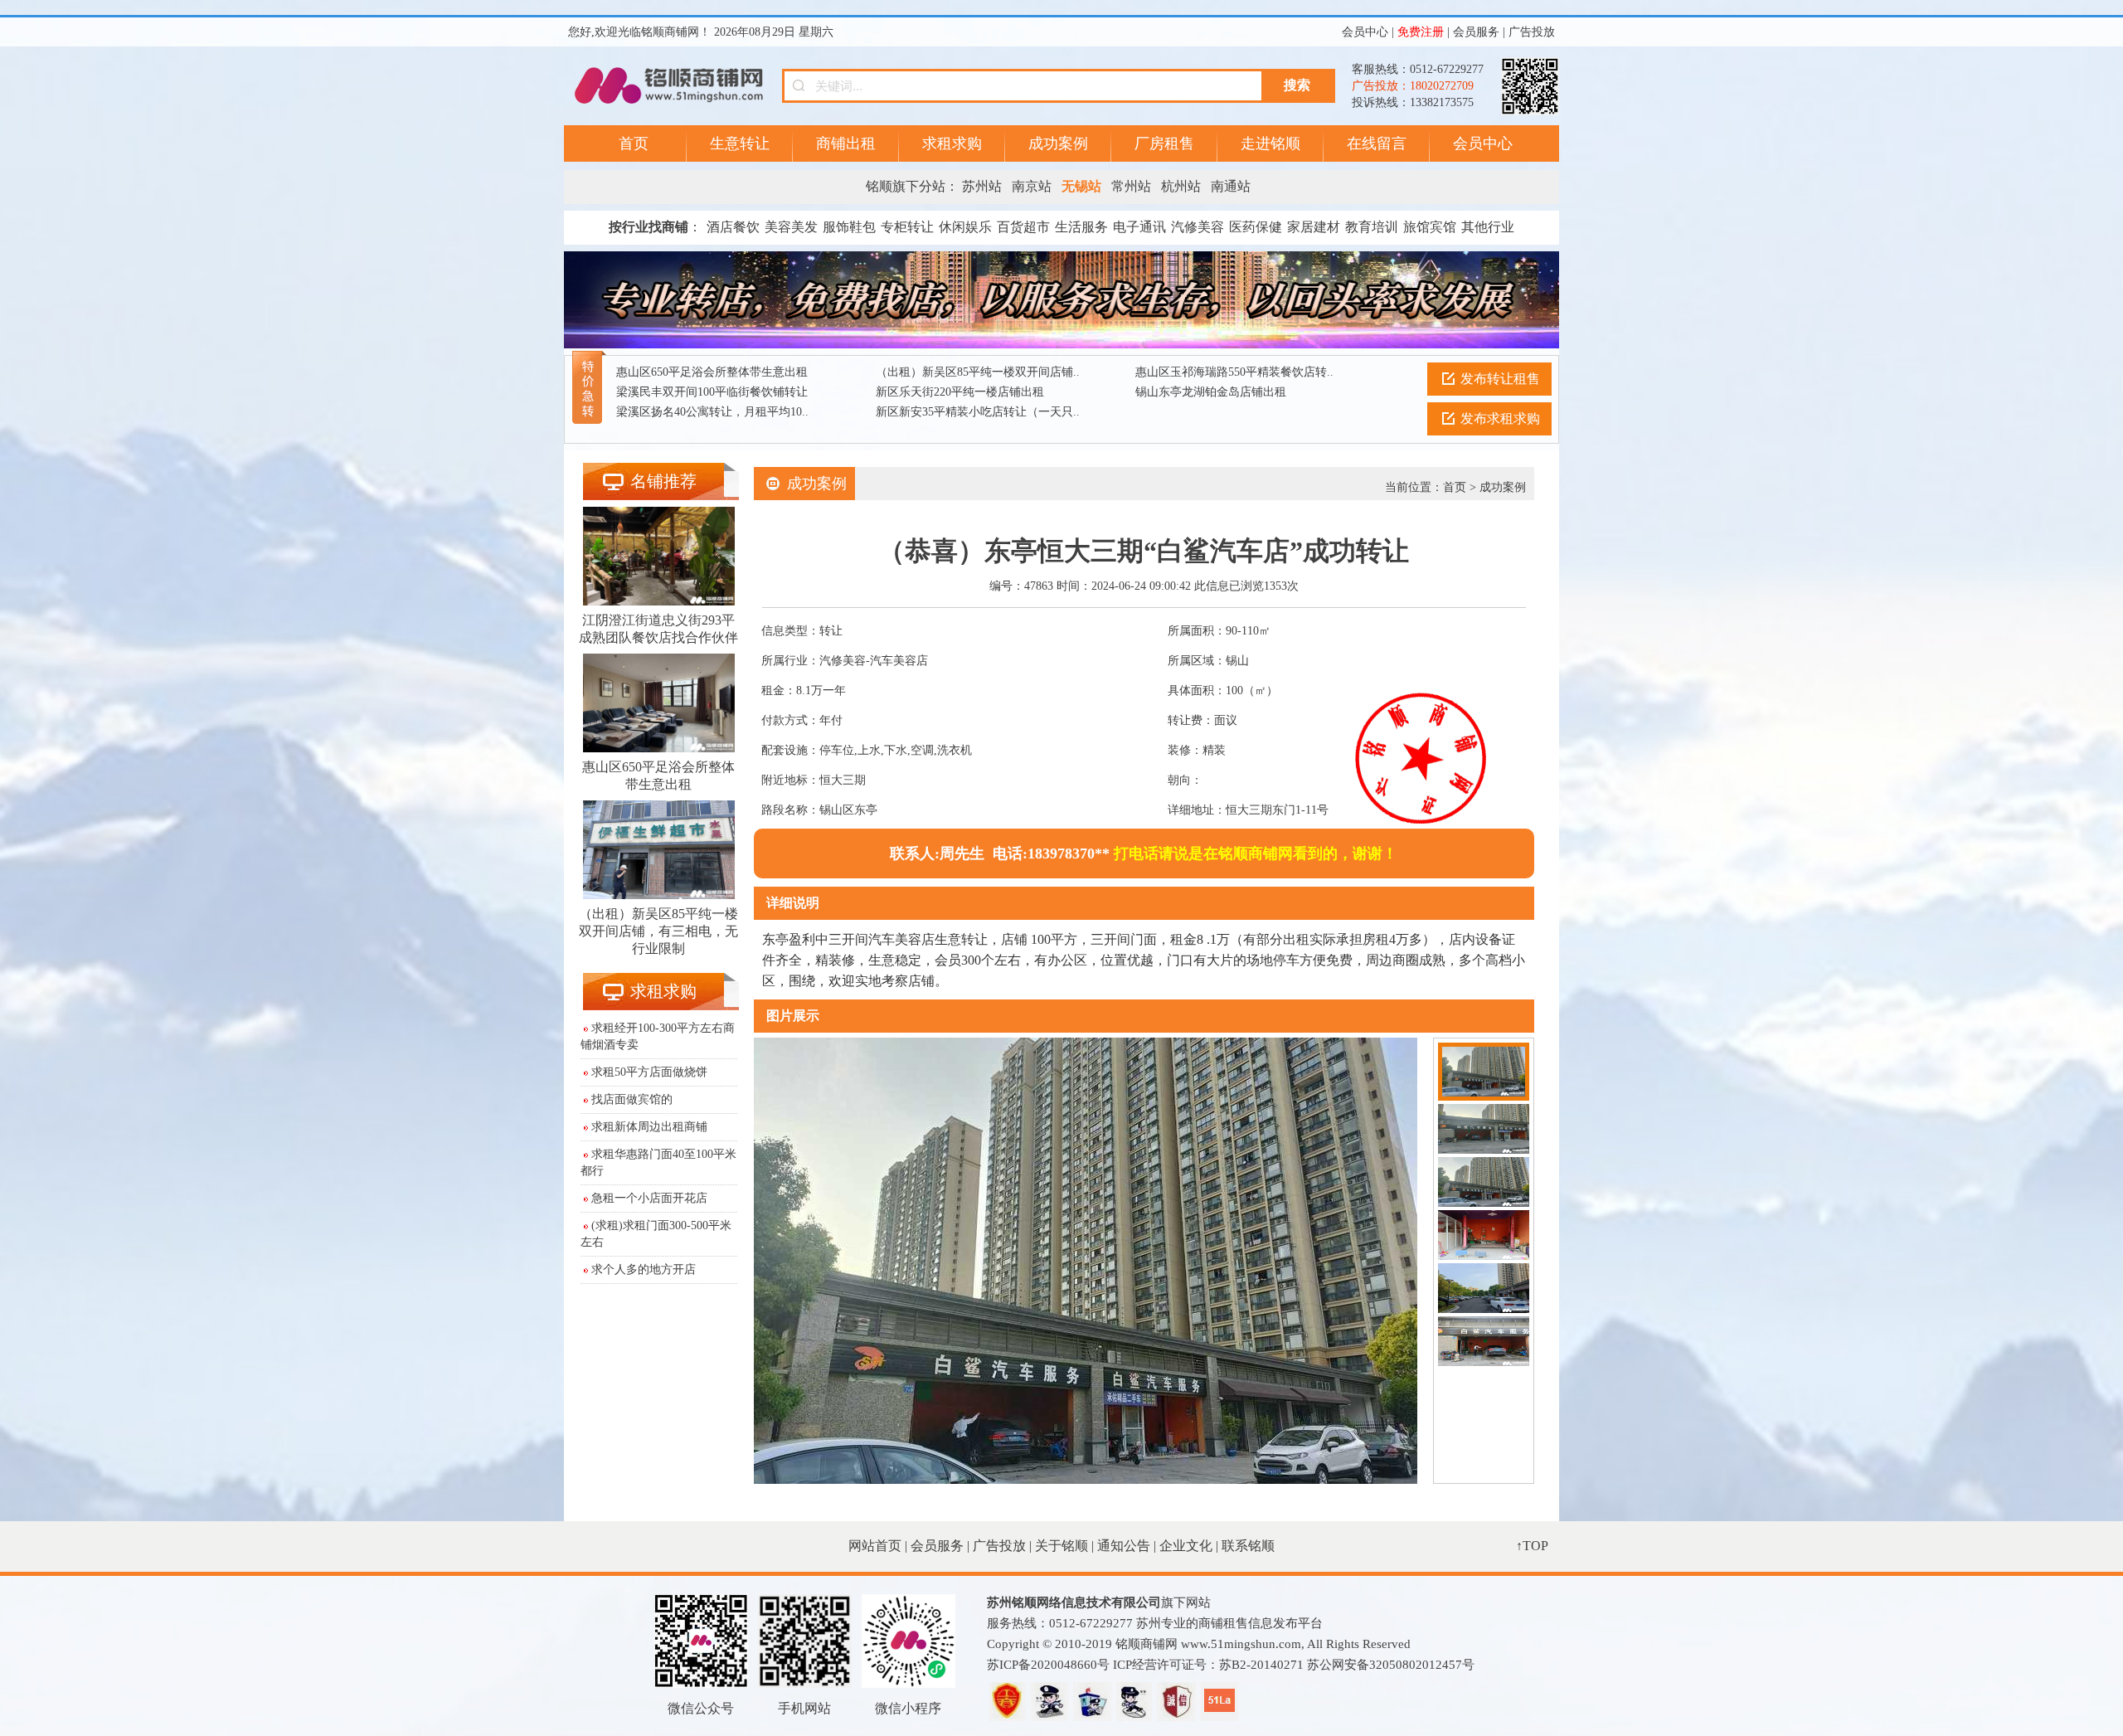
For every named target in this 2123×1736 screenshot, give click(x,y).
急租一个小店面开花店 (649, 1198)
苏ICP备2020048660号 (1048, 1665)
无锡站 (1081, 186)
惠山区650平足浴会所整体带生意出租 (712, 372)
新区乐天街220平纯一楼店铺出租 (960, 392)
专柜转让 (907, 227)
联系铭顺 (1248, 1546)
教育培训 (1372, 227)
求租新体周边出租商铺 (649, 1127)
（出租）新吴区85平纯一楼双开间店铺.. (978, 372)
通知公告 (1124, 1546)
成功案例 (1058, 143)
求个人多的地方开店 (644, 1269)
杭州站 (1181, 186)
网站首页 (875, 1546)
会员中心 (1365, 32)
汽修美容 (1198, 227)
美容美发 (791, 227)
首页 (634, 143)
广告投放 (1532, 32)
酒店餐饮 (733, 227)
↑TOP (1532, 1546)
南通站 (1231, 186)
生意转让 (740, 143)
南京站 (1032, 186)
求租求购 (952, 143)
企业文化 (1186, 1546)
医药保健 (1256, 227)
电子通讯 (1139, 227)
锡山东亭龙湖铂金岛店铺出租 (1211, 392)
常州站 (1131, 186)
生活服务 (1081, 227)
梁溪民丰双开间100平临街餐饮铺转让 (712, 392)
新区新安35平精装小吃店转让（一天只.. (978, 412)
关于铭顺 (1061, 1546)
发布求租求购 (1500, 418)
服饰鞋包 (849, 227)
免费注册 (1421, 32)
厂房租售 (1164, 143)
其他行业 (1488, 227)
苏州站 (982, 186)
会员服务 (1476, 32)
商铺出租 (846, 143)
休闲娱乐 (965, 227)
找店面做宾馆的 (632, 1099)
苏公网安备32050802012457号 (1391, 1665)
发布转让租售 (1500, 379)
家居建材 (1314, 227)
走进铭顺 (1270, 143)
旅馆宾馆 (1430, 227)
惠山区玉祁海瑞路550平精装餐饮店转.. (1234, 372)
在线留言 (1377, 143)
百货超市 (1023, 227)
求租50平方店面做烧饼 (649, 1072)
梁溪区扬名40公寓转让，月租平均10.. (712, 412)
